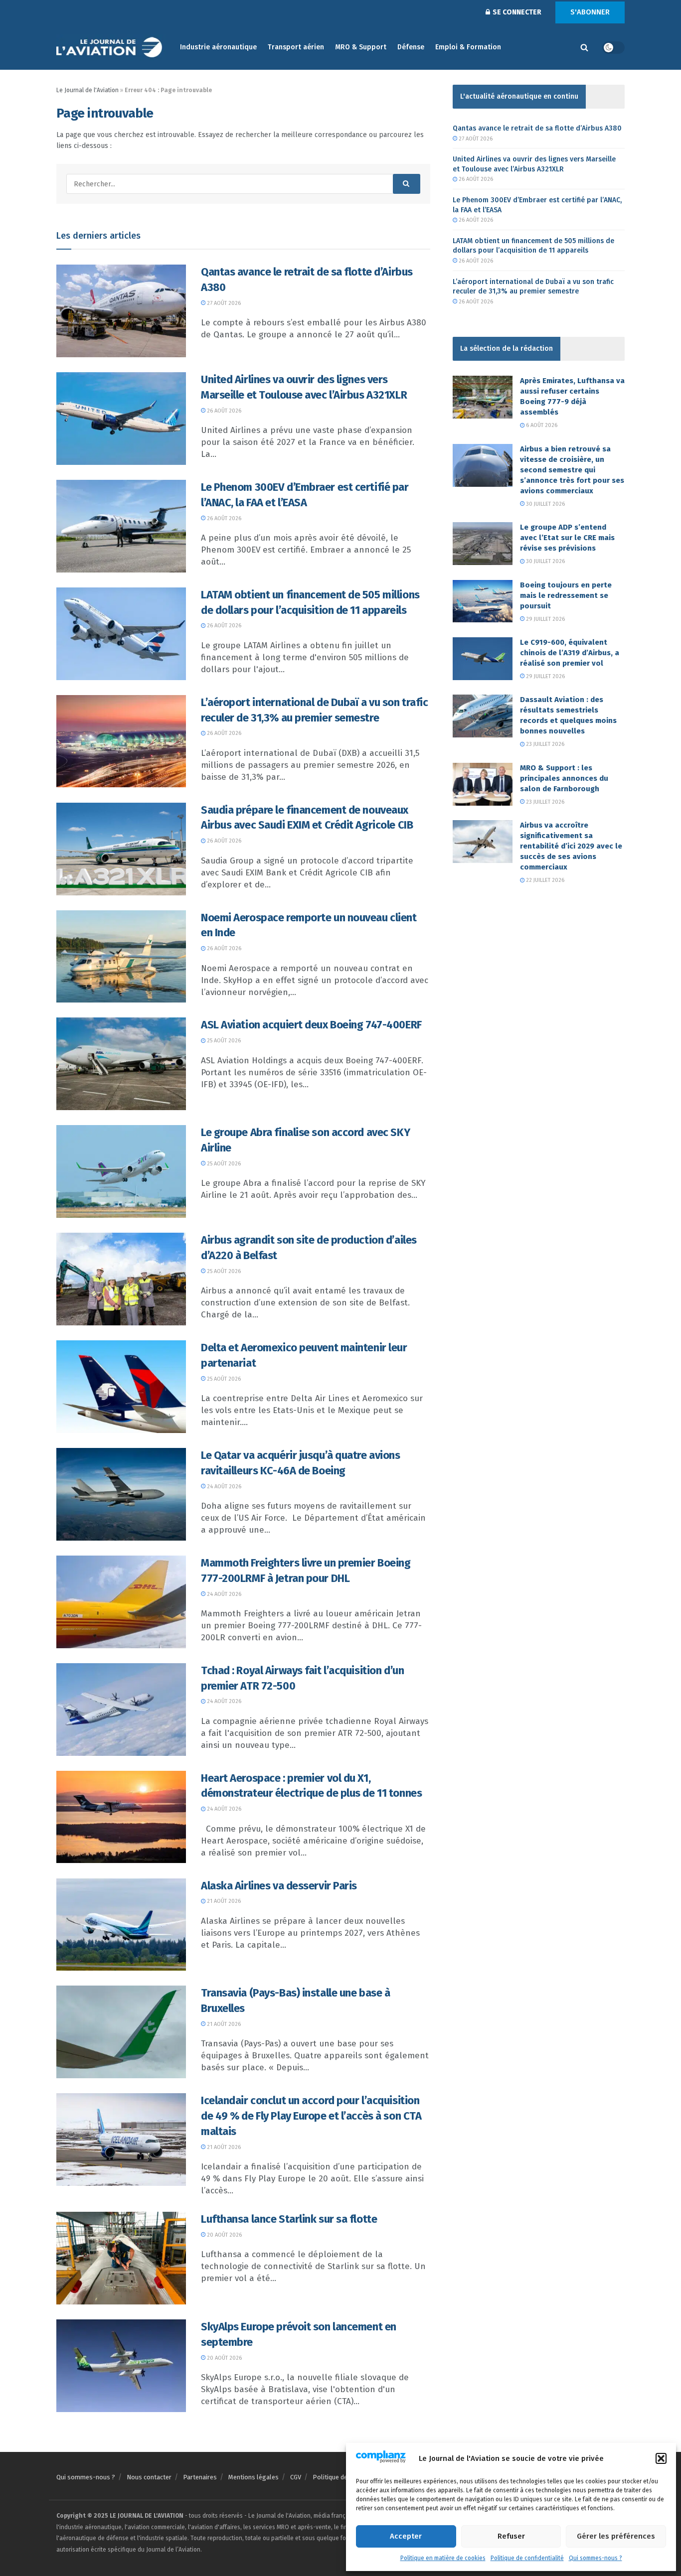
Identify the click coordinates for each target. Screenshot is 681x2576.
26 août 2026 (223, 411)
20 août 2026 (224, 2235)
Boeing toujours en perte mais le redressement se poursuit (566, 595)
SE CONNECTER (516, 12)
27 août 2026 (223, 303)
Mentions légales (254, 2477)
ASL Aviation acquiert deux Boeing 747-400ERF (311, 1025)
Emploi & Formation (468, 47)
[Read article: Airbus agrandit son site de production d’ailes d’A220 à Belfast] (121, 1279)
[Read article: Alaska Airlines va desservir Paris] (121, 1925)
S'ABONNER (590, 12)
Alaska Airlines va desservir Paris (279, 1886)
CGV (296, 2477)
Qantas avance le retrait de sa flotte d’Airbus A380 (537, 128)
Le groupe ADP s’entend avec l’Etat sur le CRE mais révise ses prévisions (567, 538)
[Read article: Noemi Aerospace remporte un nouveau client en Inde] (121, 957)
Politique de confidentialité (527, 2558)
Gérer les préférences (616, 2536)
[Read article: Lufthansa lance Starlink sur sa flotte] (121, 2258)
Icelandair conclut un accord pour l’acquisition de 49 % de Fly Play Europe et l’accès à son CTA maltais (311, 2116)
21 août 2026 (223, 1901)
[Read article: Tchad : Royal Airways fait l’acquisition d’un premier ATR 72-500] (121, 1710)
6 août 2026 (541, 425)
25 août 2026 (223, 1041)
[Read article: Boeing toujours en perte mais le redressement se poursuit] (483, 601)
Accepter (406, 2536)
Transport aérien (296, 47)
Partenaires (200, 2477)
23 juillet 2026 (544, 744)
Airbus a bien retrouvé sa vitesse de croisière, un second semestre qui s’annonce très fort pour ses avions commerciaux (572, 470)
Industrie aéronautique (218, 47)
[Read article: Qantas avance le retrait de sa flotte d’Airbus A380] (121, 311)
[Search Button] (584, 47)
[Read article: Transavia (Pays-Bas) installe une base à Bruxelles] (121, 2032)
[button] (661, 2458)
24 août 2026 (223, 1487)
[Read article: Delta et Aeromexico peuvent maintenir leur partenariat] (121, 1387)
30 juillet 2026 (545, 504)
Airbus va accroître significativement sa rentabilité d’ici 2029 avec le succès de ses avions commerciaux (571, 846)
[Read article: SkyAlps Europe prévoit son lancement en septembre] (121, 2366)
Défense (411, 47)
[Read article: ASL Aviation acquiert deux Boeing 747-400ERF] (121, 1064)
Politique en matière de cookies (443, 2558)
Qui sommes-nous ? (596, 2558)
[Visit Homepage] (111, 48)
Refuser (511, 2536)
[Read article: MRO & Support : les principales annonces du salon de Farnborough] (483, 784)
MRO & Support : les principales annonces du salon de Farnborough (564, 778)
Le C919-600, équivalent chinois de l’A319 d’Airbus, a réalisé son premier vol (570, 653)
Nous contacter (149, 2477)
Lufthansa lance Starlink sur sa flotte (289, 2219)
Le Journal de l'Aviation (87, 90)
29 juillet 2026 (545, 619)
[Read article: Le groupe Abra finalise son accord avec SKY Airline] (121, 1171)
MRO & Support (361, 47)
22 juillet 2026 (544, 880)
